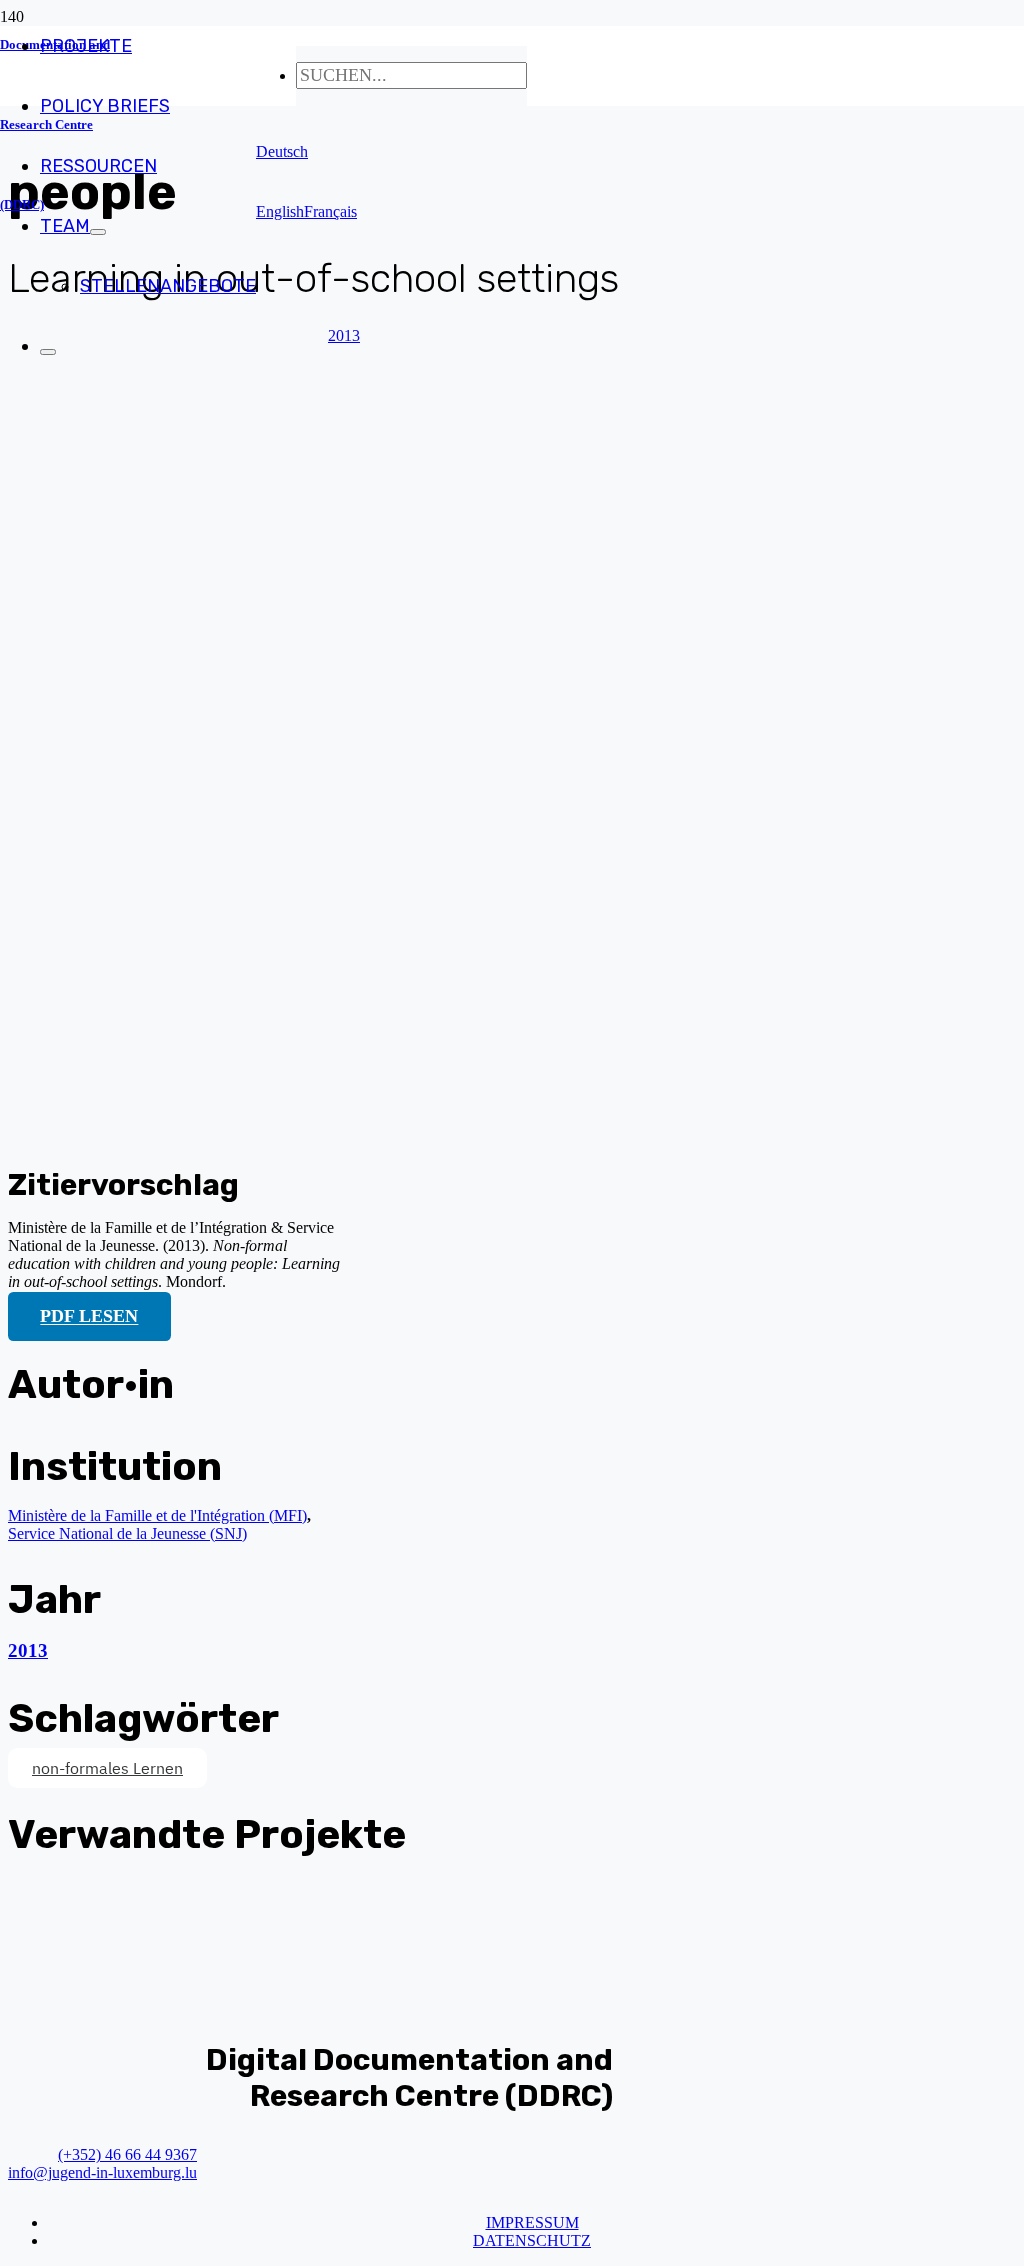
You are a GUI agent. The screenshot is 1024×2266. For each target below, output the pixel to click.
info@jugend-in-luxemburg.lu (102, 2172)
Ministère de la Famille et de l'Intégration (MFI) (157, 1515)
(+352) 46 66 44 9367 (127, 2154)
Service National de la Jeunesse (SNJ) (127, 1533)
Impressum (532, 2222)
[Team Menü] (98, 232)
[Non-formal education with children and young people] (276, 1127)
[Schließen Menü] (48, 352)
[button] (282, 151)
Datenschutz (532, 2240)
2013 (28, 1650)
